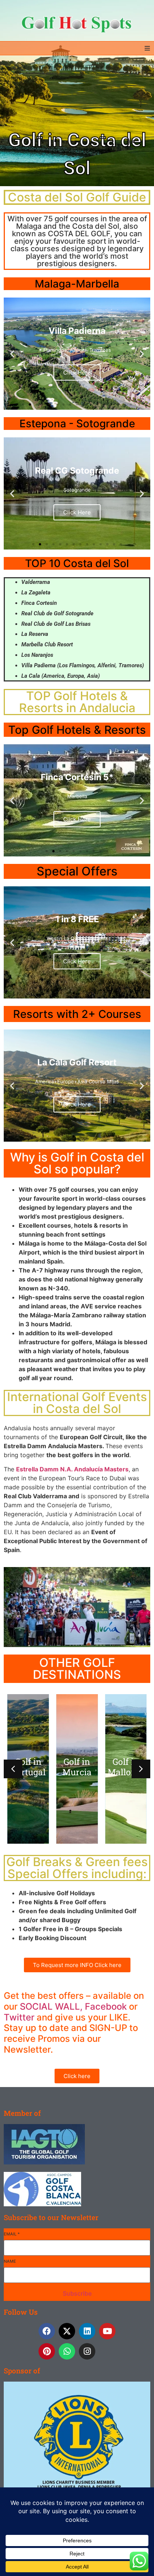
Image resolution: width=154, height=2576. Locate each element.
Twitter (19, 2017)
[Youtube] (107, 2331)
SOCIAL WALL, (51, 2006)
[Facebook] (47, 2331)
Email (12, 2234)
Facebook (106, 2006)
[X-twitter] (67, 2331)
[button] (147, 48)
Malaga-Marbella (77, 284)
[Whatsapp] (67, 2351)
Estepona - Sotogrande (77, 424)
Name (10, 2261)
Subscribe (77, 2293)
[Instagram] (87, 2351)
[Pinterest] (47, 2351)
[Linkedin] (87, 2331)
